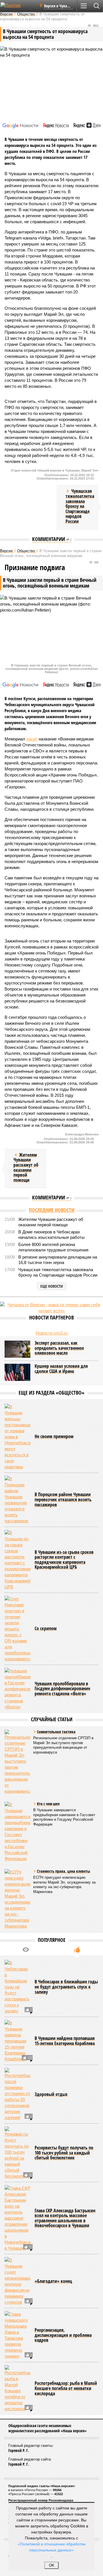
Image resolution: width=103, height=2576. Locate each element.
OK (52, 2565)
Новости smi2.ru (52, 1333)
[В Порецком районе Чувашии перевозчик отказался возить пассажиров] (17, 1500)
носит (32, 739)
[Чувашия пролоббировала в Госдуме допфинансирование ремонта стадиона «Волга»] (17, 1689)
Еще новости (52, 1286)
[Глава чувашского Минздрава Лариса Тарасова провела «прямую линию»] (17, 2335)
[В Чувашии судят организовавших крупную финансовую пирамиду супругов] (17, 2281)
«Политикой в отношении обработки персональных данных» (51, 2547)
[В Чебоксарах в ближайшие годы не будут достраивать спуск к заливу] (17, 1987)
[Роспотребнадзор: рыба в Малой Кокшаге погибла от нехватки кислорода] (17, 2388)
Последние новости (52, 1210)
